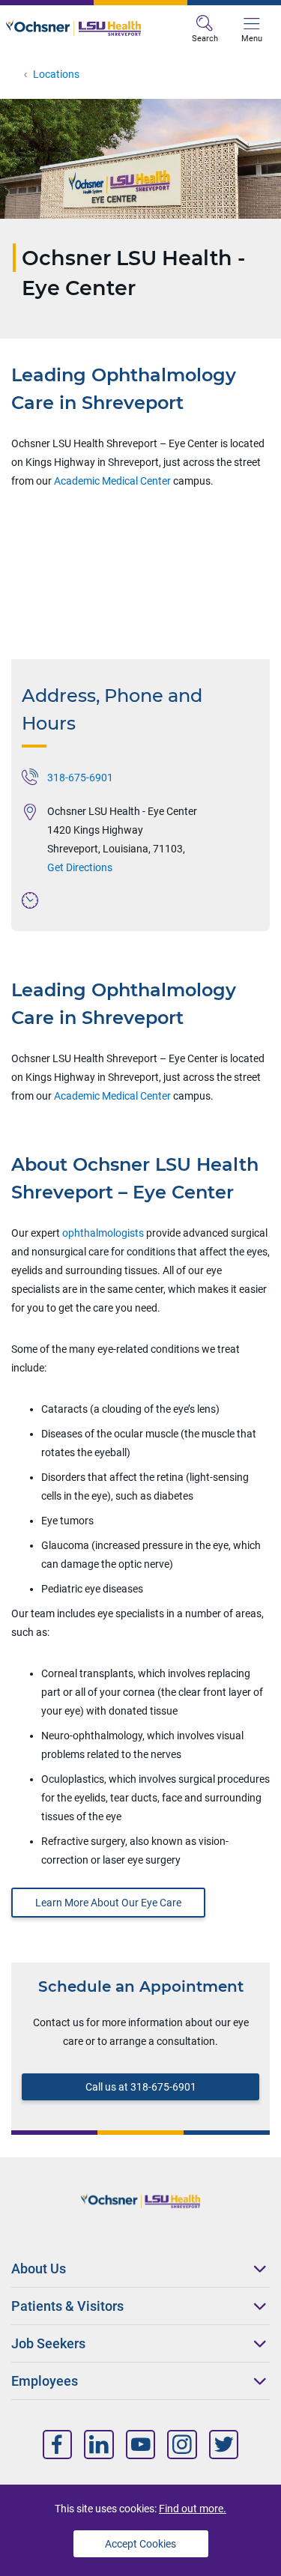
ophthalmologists (104, 1233)
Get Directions (80, 867)
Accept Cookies (140, 2544)
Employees (45, 2381)
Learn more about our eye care (108, 1903)
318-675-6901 (80, 778)
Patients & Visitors (67, 2306)
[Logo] (73, 28)
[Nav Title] (58, 2445)
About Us (39, 2269)
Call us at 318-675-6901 (141, 2087)
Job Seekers (48, 2343)
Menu (252, 39)
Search (205, 39)
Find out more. (193, 2509)
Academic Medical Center (112, 481)
